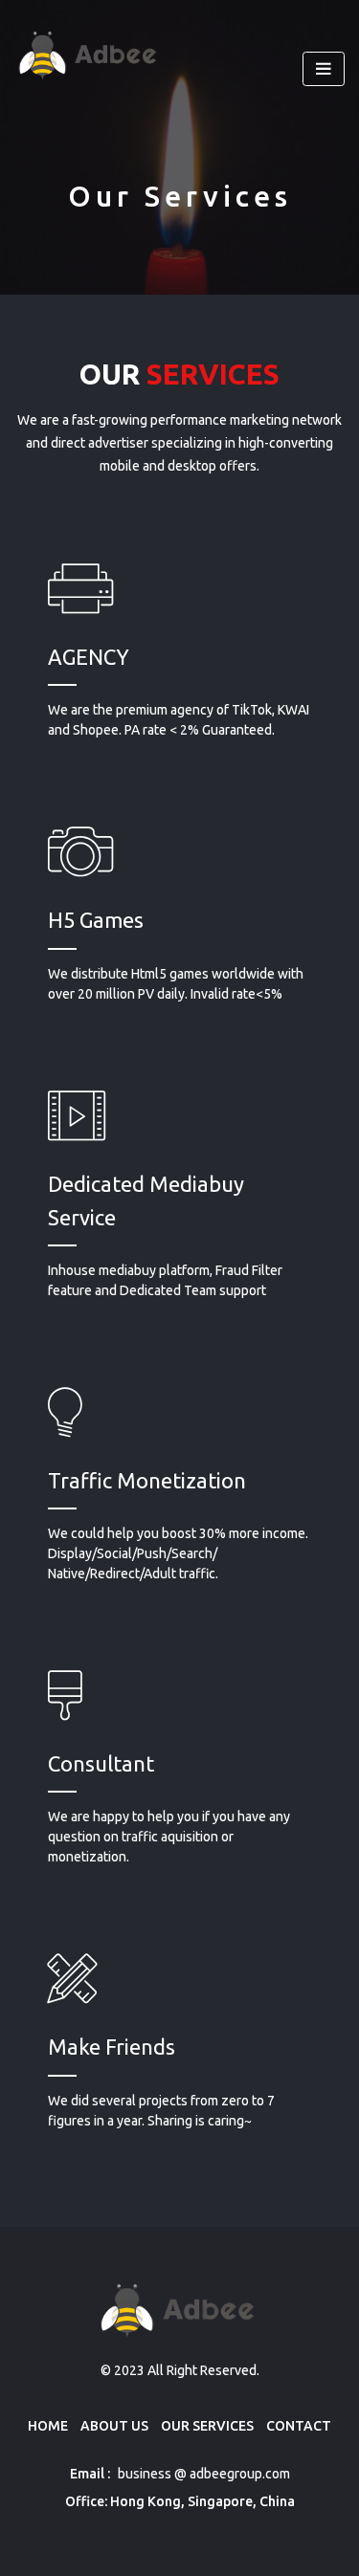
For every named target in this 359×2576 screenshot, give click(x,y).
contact (299, 2426)
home (48, 2426)
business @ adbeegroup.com (202, 2474)
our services (207, 2426)
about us (114, 2426)
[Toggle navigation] (324, 69)
